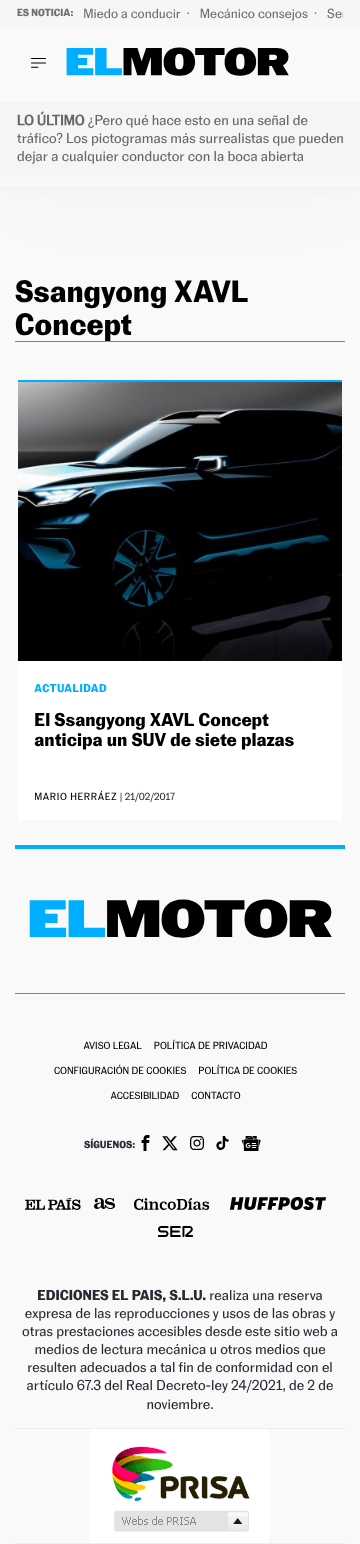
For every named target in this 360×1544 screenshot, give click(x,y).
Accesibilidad (144, 1096)
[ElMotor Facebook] (145, 1145)
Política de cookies (247, 1071)
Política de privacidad (211, 1046)
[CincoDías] (172, 1206)
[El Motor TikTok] (222, 1145)
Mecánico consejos (255, 13)
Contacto (215, 1096)
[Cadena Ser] (175, 1233)
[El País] (53, 1206)
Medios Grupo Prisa (180, 1521)
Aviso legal (112, 1046)
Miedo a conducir (133, 13)
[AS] (105, 1205)
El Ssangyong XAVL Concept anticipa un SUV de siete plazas (164, 730)
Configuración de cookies (120, 1071)
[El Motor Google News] (251, 1146)
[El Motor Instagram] (197, 1145)
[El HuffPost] (278, 1205)
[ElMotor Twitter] (170, 1145)
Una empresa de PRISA (180, 1472)
